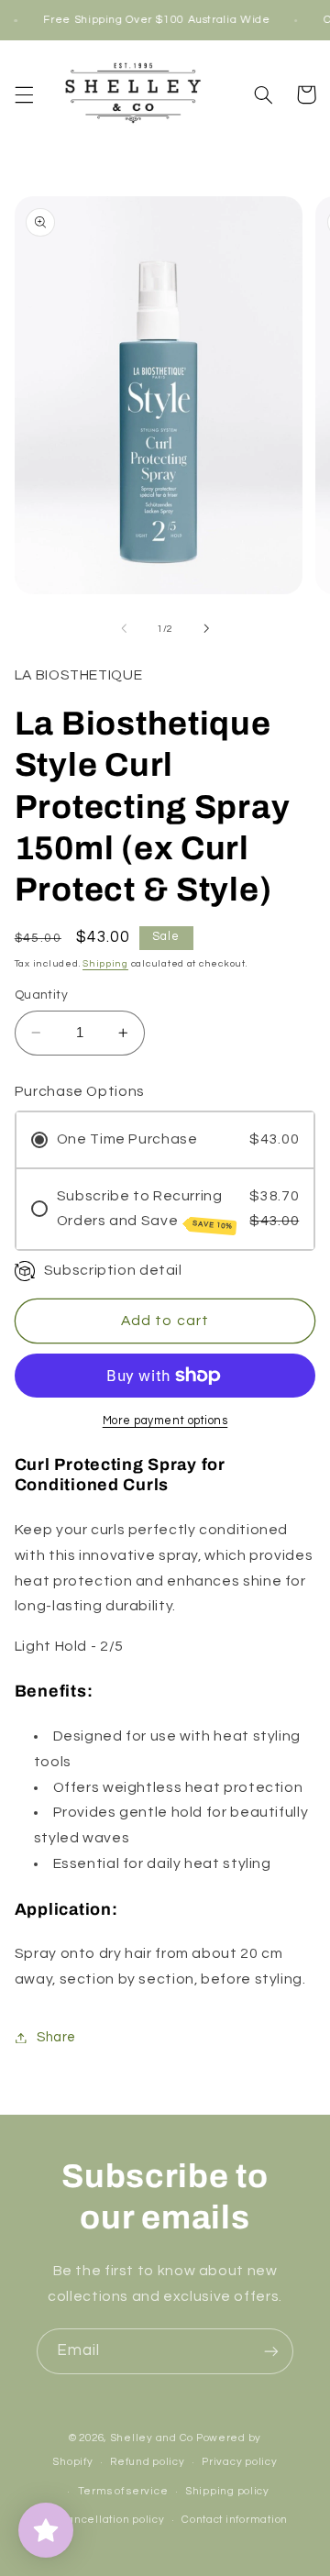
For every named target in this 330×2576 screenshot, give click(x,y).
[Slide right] (206, 628)
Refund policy (148, 2462)
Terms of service (123, 2491)
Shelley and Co (152, 2438)
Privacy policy (239, 2462)
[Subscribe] (271, 2351)
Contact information (235, 2520)
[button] (24, 94)
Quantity (41, 995)
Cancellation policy (112, 2520)
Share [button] (56, 2037)
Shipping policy (227, 2491)
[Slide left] (124, 628)
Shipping (105, 963)
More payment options (165, 1421)
